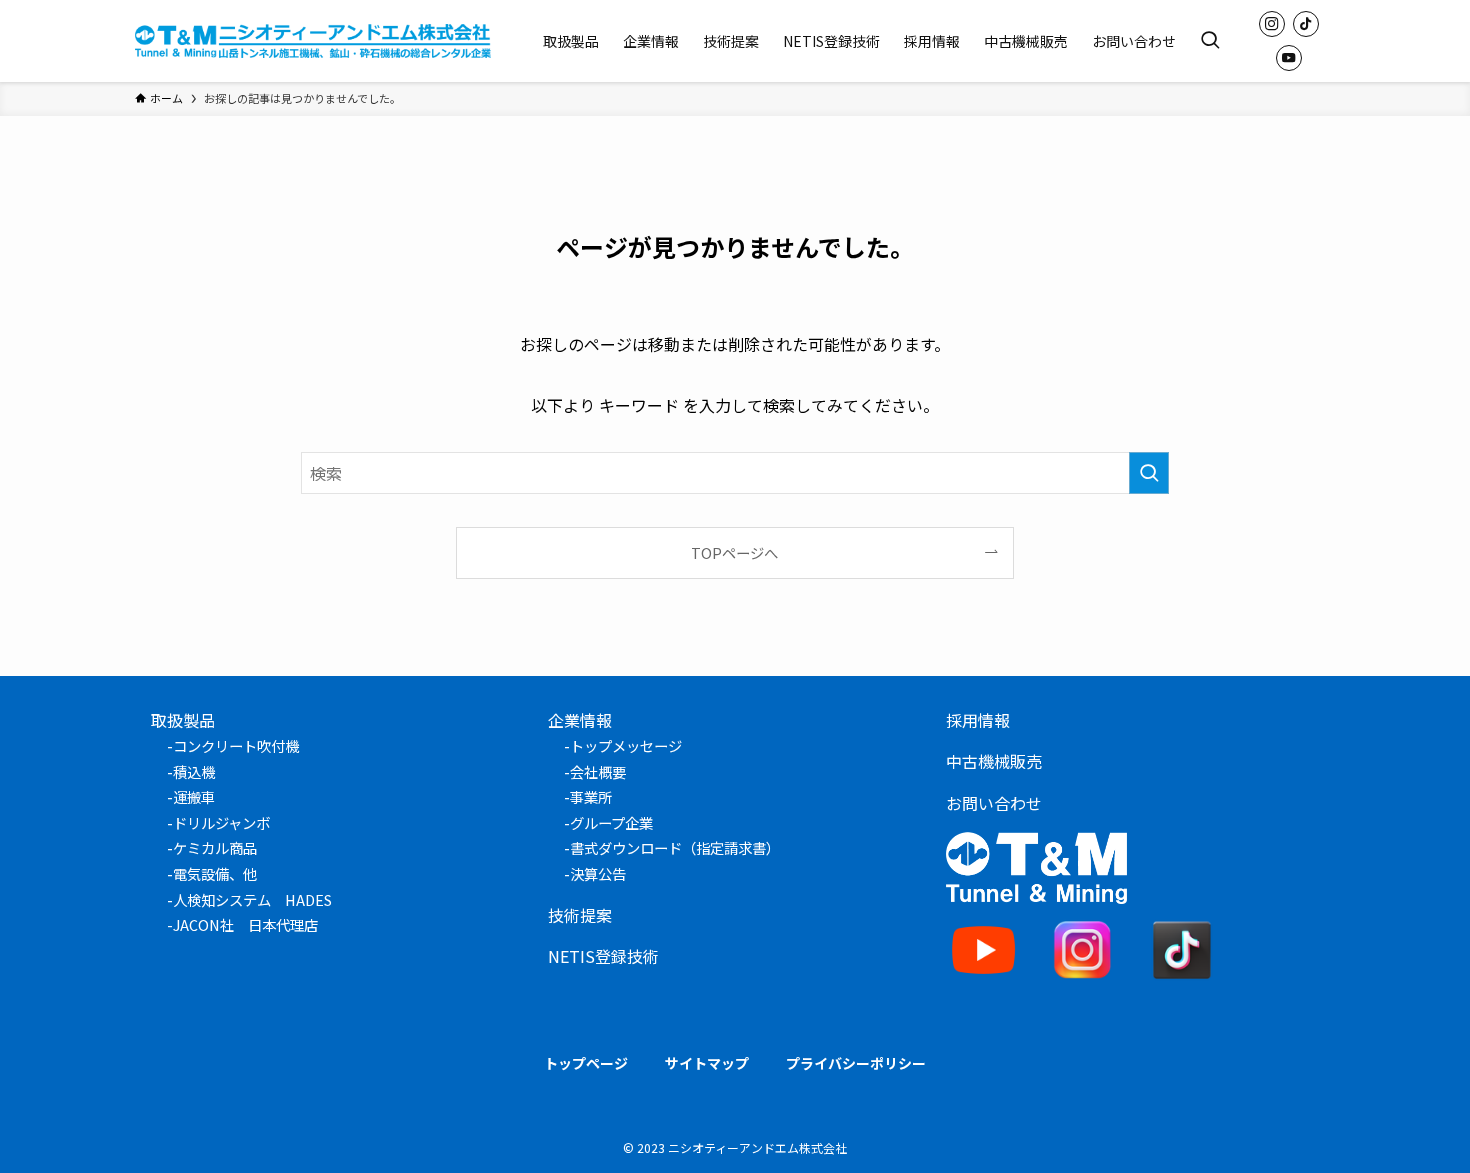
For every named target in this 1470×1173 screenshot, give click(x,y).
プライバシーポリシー (856, 1063)
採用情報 (978, 720)
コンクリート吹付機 (236, 745)
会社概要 (598, 771)
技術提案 (580, 915)
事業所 (591, 796)
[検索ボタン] (1210, 41)
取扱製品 (183, 720)
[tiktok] (1306, 24)
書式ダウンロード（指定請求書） (675, 847)
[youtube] (1289, 58)
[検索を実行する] (1149, 473)
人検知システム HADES (252, 899)
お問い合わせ (994, 803)
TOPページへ (734, 552)
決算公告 (598, 873)
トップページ (586, 1063)
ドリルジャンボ (221, 822)
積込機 (194, 771)
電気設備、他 (215, 873)
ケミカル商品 (215, 847)
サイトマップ (707, 1063)
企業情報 (580, 720)
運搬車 (194, 796)
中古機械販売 (994, 761)
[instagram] (1272, 24)
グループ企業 (611, 822)
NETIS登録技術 (603, 956)
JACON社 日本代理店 (245, 924)
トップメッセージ (626, 745)
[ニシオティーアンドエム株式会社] (313, 41)
